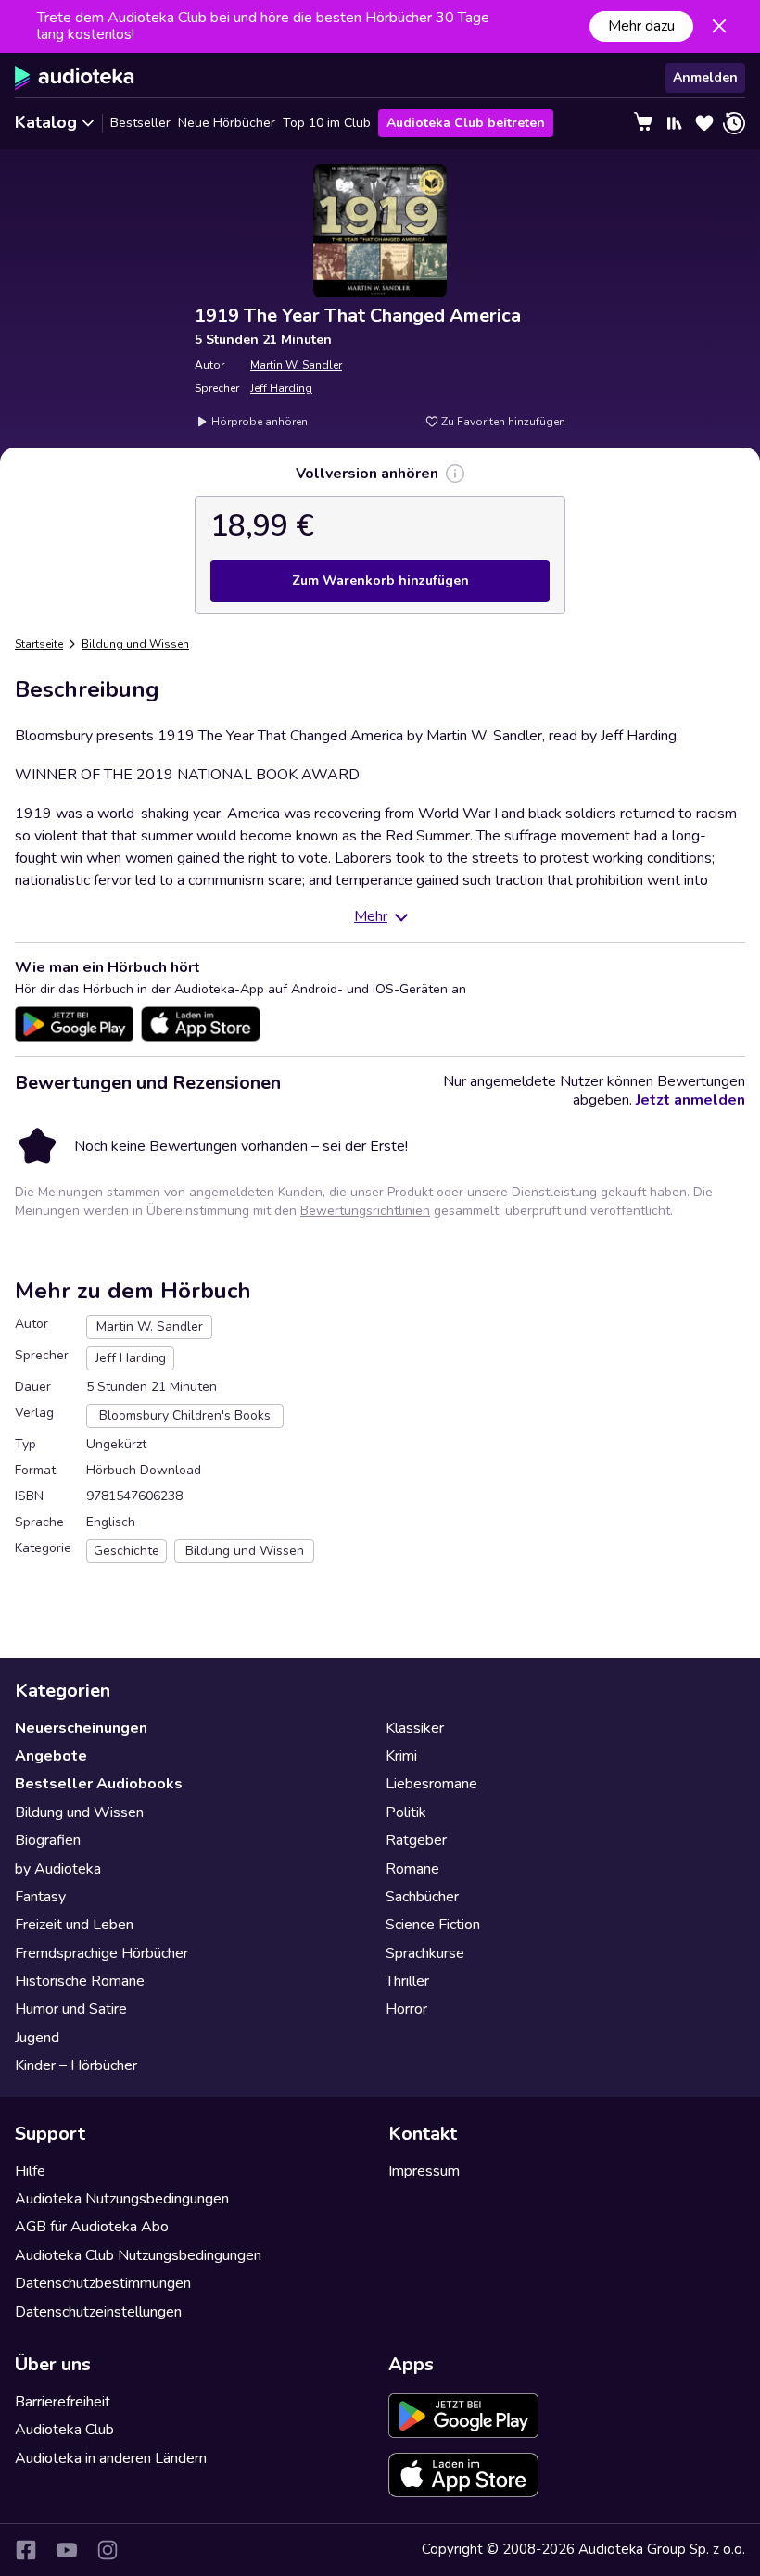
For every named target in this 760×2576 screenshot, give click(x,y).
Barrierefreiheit (63, 2402)
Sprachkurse (425, 1953)
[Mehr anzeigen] (455, 474)
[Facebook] (26, 2550)
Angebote (51, 1756)
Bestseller (140, 123)
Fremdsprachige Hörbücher (101, 1953)
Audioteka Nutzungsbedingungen (122, 2199)
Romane (412, 1869)
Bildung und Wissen (135, 644)
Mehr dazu (641, 26)
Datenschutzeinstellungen (98, 2312)
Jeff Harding (281, 388)
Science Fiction (433, 1925)
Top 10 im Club (327, 123)
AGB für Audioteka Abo (92, 2227)
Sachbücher (422, 1897)
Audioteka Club (64, 2430)
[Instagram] (108, 2550)
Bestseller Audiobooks (99, 1784)
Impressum (424, 2171)
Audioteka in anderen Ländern (111, 2458)
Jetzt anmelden (690, 1100)
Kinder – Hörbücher (76, 2065)
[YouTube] (67, 2550)
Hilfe (30, 2171)
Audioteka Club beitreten (466, 123)
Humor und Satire (71, 2009)
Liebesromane (431, 1784)
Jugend (37, 2038)
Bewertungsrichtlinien (365, 1211)
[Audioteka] (75, 78)
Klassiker (415, 1728)
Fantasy (40, 1897)
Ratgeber (416, 1840)
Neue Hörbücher (227, 123)
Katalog (46, 122)
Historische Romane (80, 1981)
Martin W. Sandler (296, 365)
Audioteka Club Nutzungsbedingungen (138, 2255)
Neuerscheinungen (81, 1728)
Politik (406, 1812)
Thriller (407, 1981)
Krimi (401, 1756)
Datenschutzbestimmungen (103, 2283)
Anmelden (705, 77)
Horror (406, 2009)
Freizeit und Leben (74, 1925)
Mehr (371, 916)
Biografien (48, 1840)
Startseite (39, 644)
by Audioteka (58, 1869)
